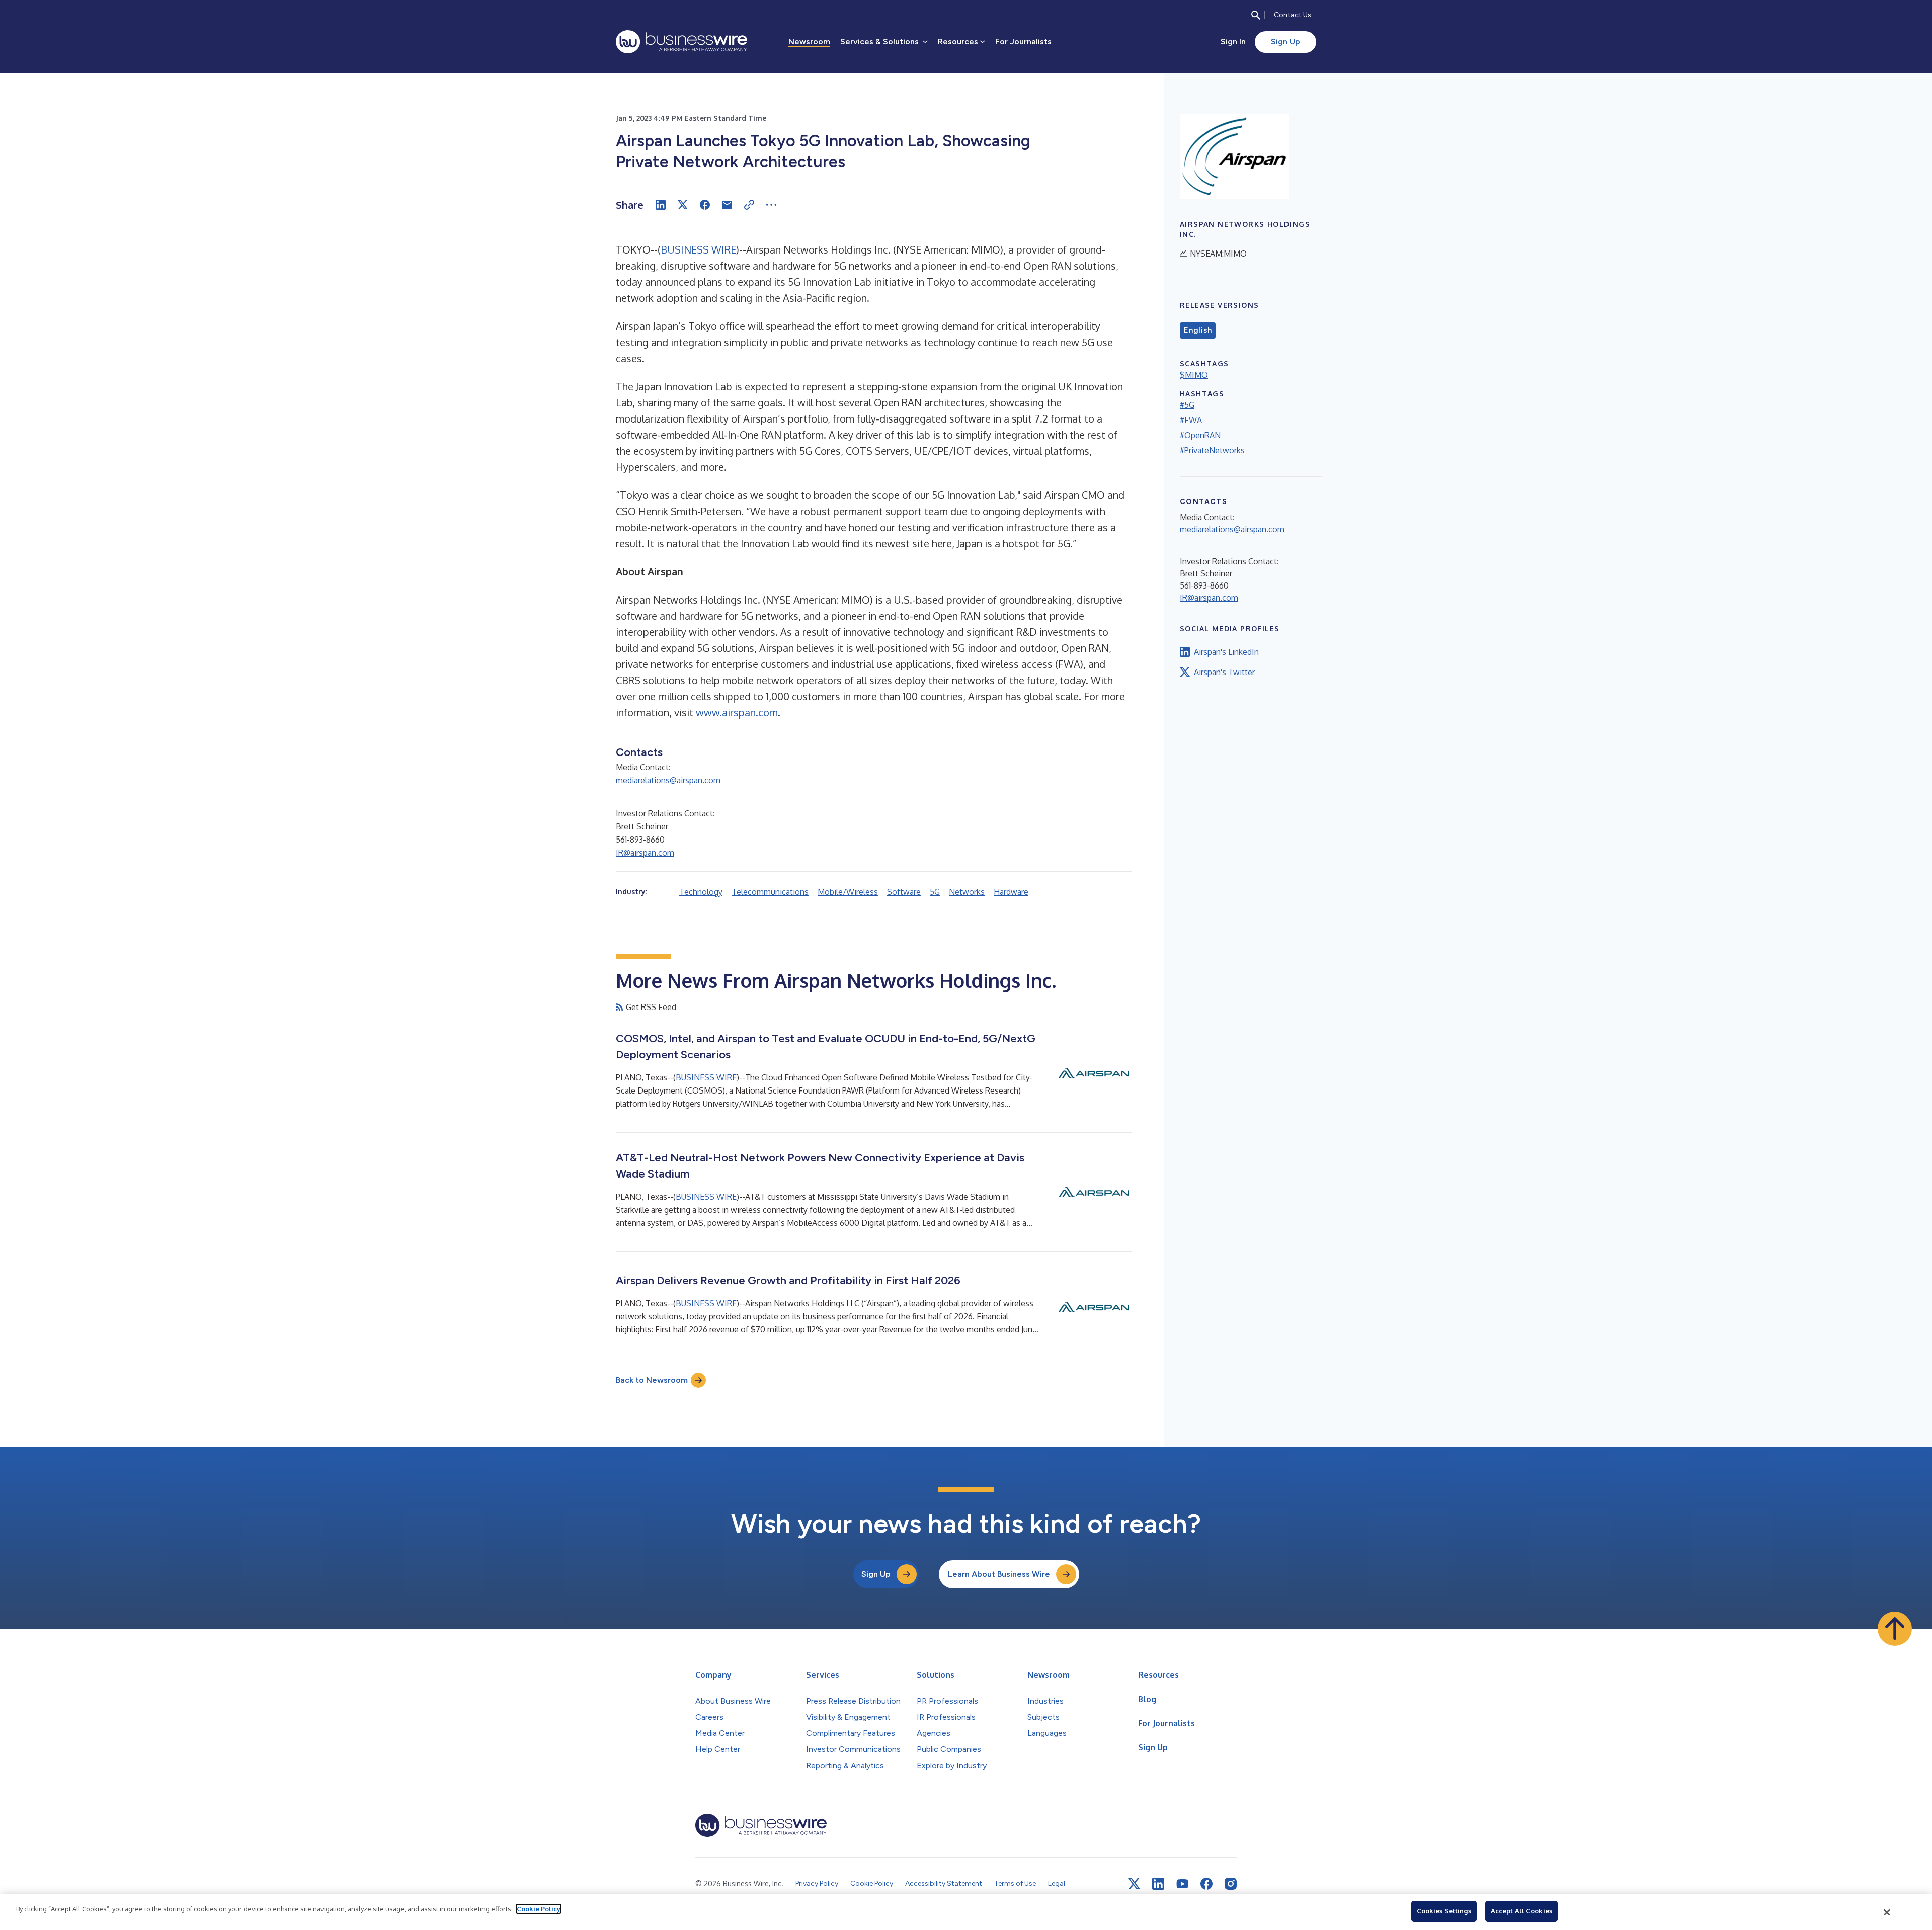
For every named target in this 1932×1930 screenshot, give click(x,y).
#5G (1187, 405)
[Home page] (681, 42)
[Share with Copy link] (749, 205)
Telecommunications (770, 892)
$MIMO (1194, 375)
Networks (967, 892)
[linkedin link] (1158, 1884)
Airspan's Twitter (1224, 672)
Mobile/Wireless (848, 892)
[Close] (1887, 1912)
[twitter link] (1134, 1884)
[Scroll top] (1895, 1629)
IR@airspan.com (645, 853)
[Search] (1256, 15)
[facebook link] (1206, 1884)
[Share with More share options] (771, 205)
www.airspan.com (737, 712)
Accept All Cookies (1521, 1911)
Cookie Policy (539, 1909)
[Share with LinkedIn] (661, 205)
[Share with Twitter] (683, 205)
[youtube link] (1182, 1884)
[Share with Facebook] (705, 205)
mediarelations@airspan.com (668, 780)
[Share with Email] (727, 205)
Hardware (1011, 892)
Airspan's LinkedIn (1226, 652)
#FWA (1191, 420)
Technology (701, 892)
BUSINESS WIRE (698, 249)
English (1198, 330)
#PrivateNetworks (1212, 450)
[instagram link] (1231, 1884)
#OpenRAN (1200, 435)
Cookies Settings (1444, 1911)
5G (935, 892)
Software (904, 892)
